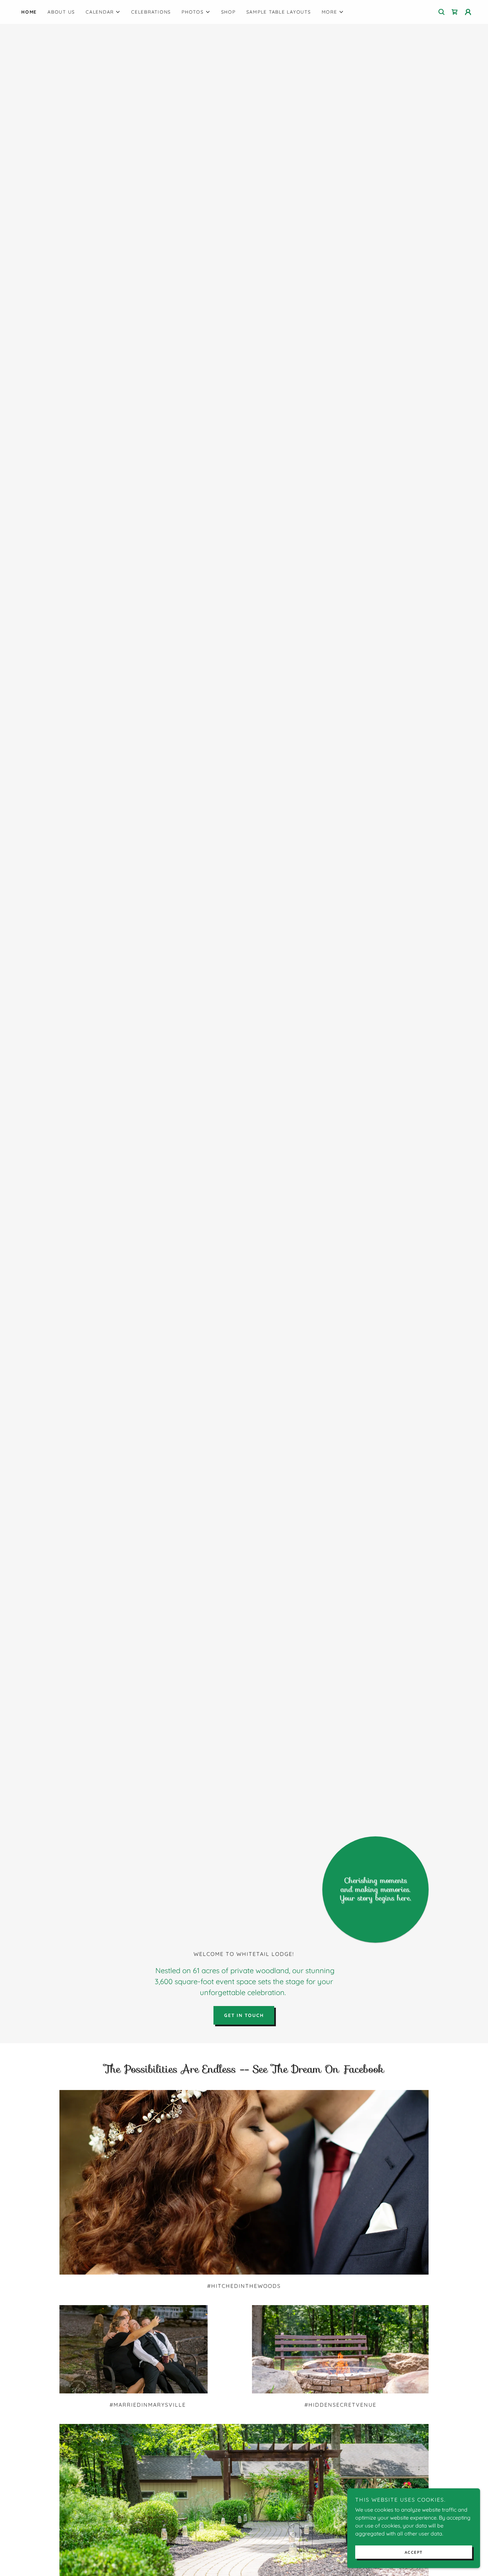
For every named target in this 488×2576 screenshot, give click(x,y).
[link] (455, 12)
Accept (414, 2552)
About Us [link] (61, 12)
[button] (103, 12)
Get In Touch (244, 2015)
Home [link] (29, 12)
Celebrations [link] (151, 12)
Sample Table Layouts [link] (279, 12)
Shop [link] (228, 12)
